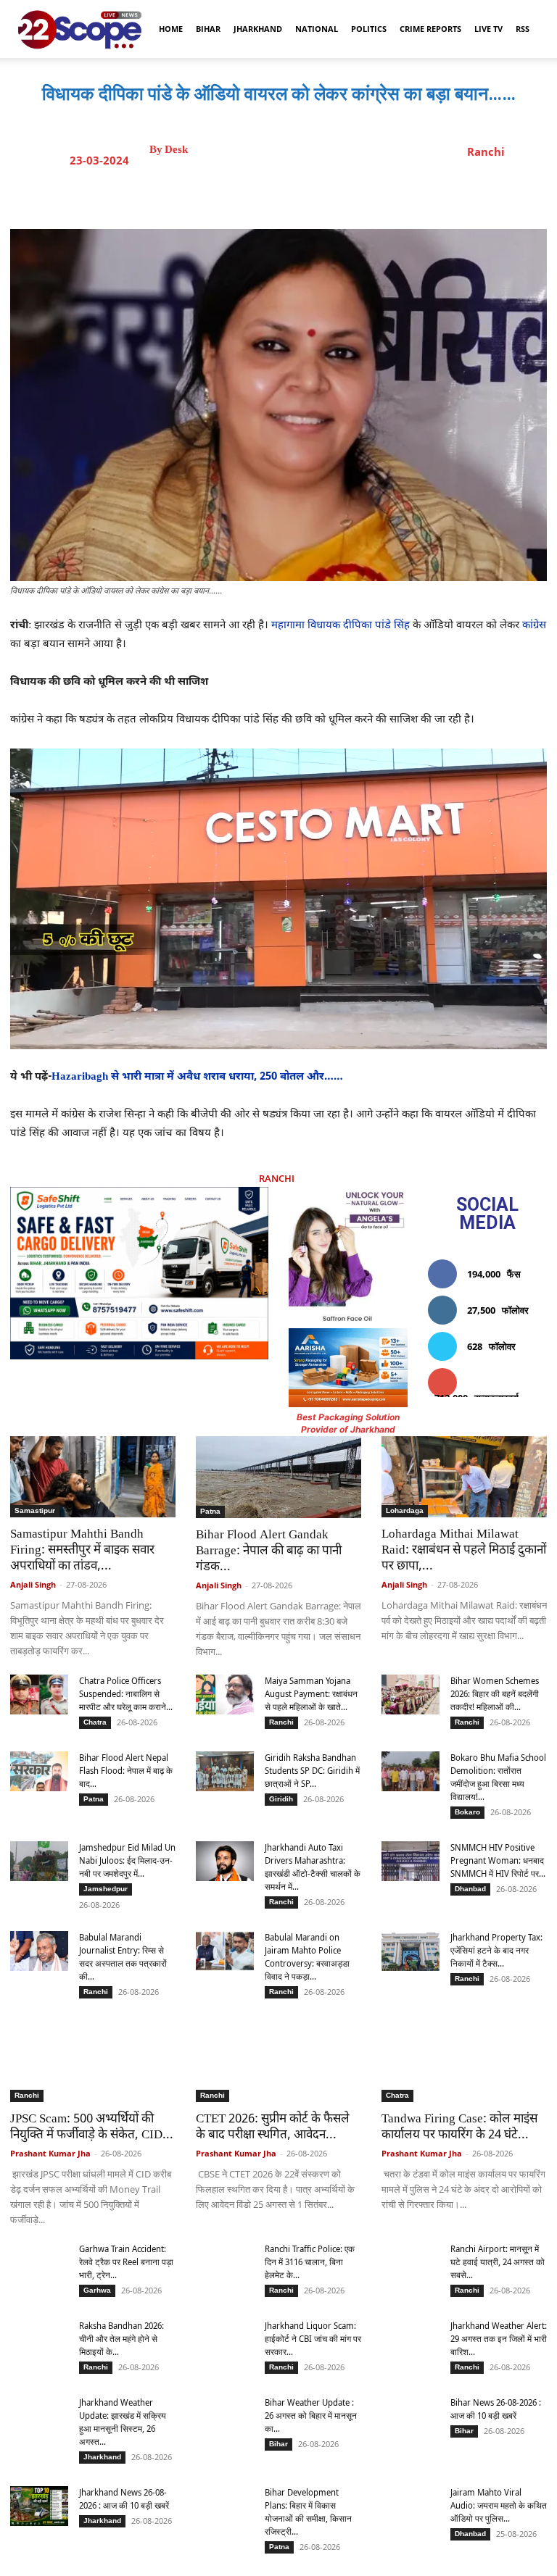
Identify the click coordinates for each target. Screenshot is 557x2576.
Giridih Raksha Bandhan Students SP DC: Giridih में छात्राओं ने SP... (312, 1771)
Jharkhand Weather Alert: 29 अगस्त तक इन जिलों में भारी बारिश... (499, 2339)
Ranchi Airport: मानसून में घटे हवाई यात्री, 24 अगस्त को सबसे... (498, 2262)
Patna (210, 1511)
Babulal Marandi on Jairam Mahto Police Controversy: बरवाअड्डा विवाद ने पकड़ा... (307, 1957)
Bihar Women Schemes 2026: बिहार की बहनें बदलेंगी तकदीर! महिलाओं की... (495, 1694)
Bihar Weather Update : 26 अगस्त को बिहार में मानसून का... (311, 2415)
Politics (369, 29)
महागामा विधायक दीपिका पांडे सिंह (341, 626)
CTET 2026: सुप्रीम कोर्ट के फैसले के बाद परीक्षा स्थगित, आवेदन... (273, 2127)
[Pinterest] (326, 193)
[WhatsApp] (359, 193)
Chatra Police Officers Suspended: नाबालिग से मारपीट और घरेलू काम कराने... (126, 1694)
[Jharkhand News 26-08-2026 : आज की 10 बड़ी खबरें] (39, 2506)
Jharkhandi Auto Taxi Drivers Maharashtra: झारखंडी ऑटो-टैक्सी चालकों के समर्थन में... (313, 1867)
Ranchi (486, 151)
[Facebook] (259, 193)
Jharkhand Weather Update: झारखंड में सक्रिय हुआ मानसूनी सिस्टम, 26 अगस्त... (123, 2422)
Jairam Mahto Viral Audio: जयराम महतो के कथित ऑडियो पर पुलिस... (499, 2505)
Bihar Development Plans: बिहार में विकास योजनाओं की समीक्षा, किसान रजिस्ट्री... (308, 2512)
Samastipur (35, 1510)
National (317, 29)
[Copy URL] (392, 193)
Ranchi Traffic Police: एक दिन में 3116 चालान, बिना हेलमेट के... (310, 2262)
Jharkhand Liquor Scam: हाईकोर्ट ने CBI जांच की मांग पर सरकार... (313, 2339)
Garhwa (97, 2290)
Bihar (208, 29)
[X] (292, 193)
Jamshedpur (106, 1889)
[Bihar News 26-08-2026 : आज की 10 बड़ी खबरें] (410, 2419)
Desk (176, 150)
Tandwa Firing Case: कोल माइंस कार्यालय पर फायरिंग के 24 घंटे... (459, 2127)
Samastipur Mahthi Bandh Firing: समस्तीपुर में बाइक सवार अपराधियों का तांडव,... (82, 1551)
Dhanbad (470, 1889)
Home (171, 29)
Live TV (488, 29)
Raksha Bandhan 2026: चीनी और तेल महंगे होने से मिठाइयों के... (121, 2339)
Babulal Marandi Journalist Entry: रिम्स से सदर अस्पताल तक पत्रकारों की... (123, 1957)
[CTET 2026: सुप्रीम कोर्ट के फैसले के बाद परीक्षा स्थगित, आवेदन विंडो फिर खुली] (278, 2062)
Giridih (281, 1799)
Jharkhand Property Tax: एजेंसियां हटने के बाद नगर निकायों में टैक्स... (496, 1950)
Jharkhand (258, 29)
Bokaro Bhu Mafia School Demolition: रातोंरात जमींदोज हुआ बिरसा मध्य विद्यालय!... (498, 1777)
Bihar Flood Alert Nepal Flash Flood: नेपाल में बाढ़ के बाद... (126, 1771)
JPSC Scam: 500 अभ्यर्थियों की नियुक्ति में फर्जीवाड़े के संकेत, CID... (92, 2127)
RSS (523, 29)
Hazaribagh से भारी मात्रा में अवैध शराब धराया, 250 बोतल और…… (199, 1077)
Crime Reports (430, 29)
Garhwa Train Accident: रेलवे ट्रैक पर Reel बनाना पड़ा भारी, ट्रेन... (126, 2262)
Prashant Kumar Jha (50, 2153)
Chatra (95, 1722)
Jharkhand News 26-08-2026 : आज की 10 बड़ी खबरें (124, 2499)
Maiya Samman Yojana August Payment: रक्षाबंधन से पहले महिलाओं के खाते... (311, 1694)
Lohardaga (405, 1510)
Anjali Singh (33, 1584)
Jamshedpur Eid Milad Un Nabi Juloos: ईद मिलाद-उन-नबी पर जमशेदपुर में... (127, 1860)
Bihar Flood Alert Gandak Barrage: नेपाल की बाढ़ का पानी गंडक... (269, 1551)
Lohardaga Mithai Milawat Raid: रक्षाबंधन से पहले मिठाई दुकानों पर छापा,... (464, 1551)
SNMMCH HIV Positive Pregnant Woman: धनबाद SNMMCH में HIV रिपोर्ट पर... (498, 1860)
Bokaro (467, 1812)
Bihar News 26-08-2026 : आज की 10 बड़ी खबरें (496, 2409)
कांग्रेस (534, 626)
